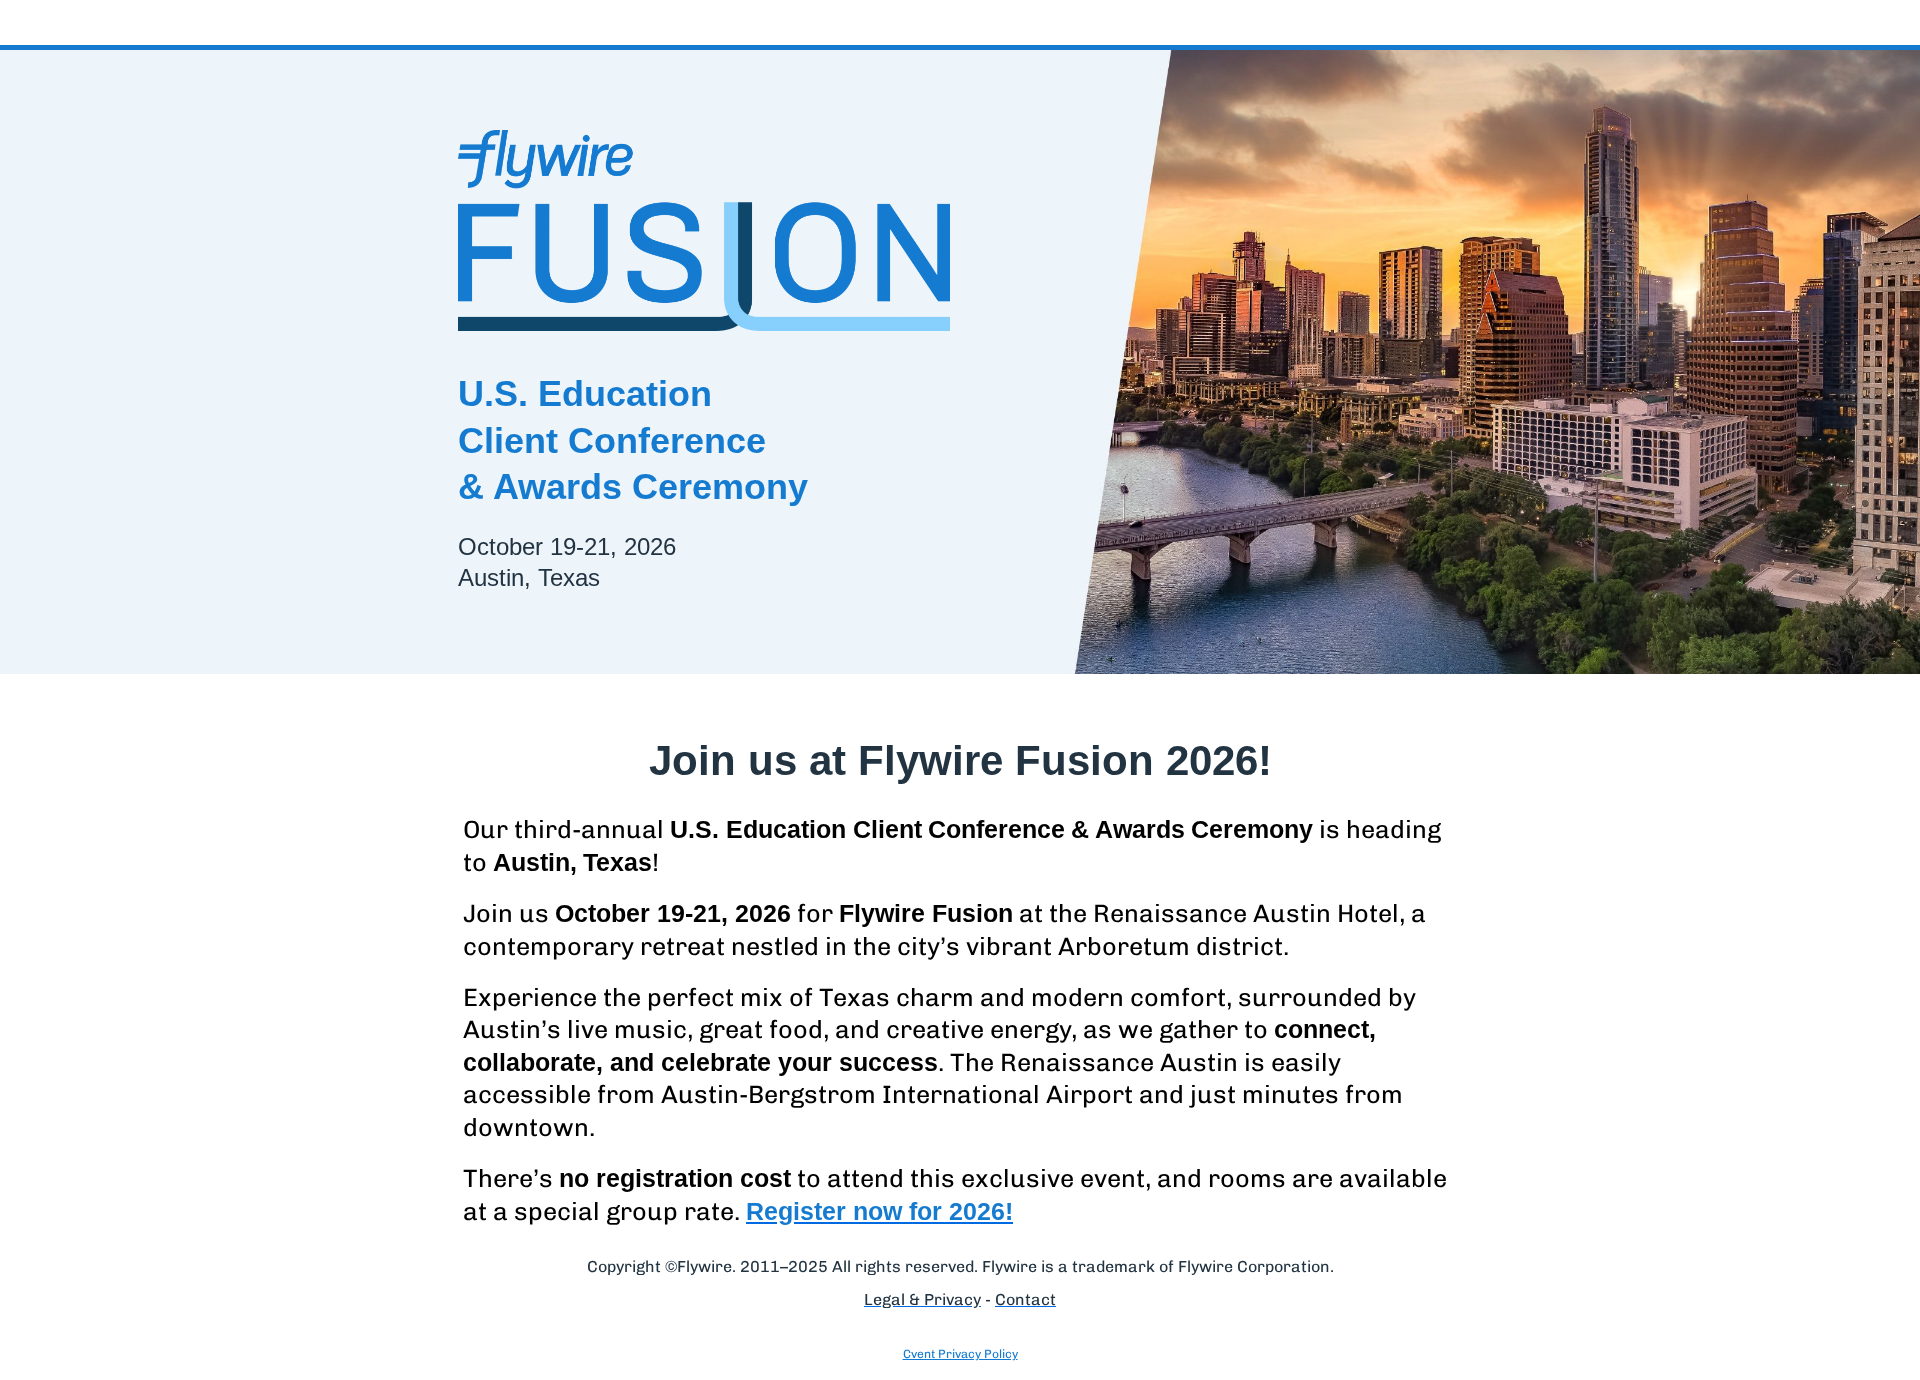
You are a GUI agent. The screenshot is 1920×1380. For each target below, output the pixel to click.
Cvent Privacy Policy (960, 1354)
